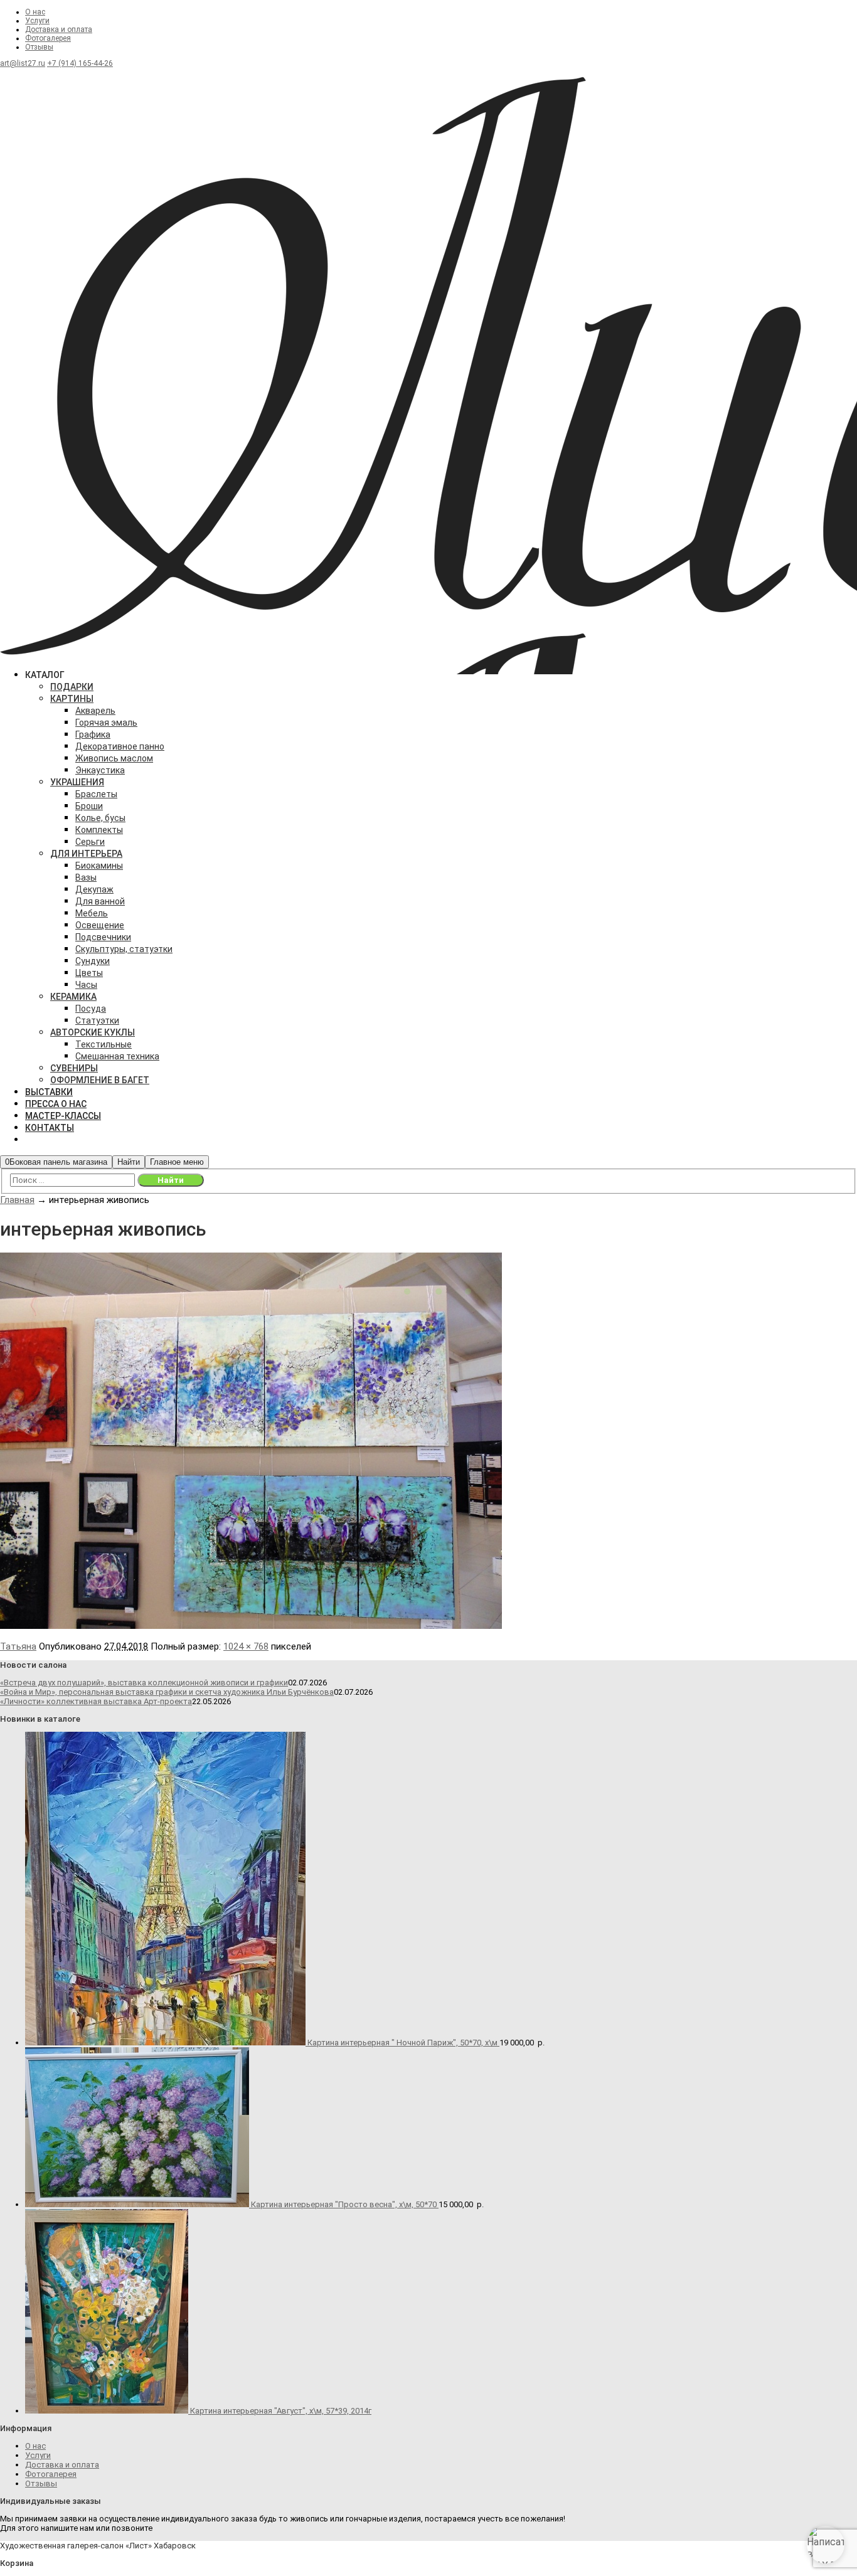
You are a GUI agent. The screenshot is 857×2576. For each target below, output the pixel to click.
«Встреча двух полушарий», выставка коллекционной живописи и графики (144, 1683)
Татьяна (18, 1646)
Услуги (37, 21)
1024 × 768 (246, 1646)
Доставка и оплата (59, 29)
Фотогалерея (48, 38)
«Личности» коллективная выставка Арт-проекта (96, 1701)
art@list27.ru (23, 63)
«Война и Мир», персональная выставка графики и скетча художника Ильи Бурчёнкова (167, 1692)
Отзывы (39, 47)
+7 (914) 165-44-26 (80, 63)
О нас (35, 12)
